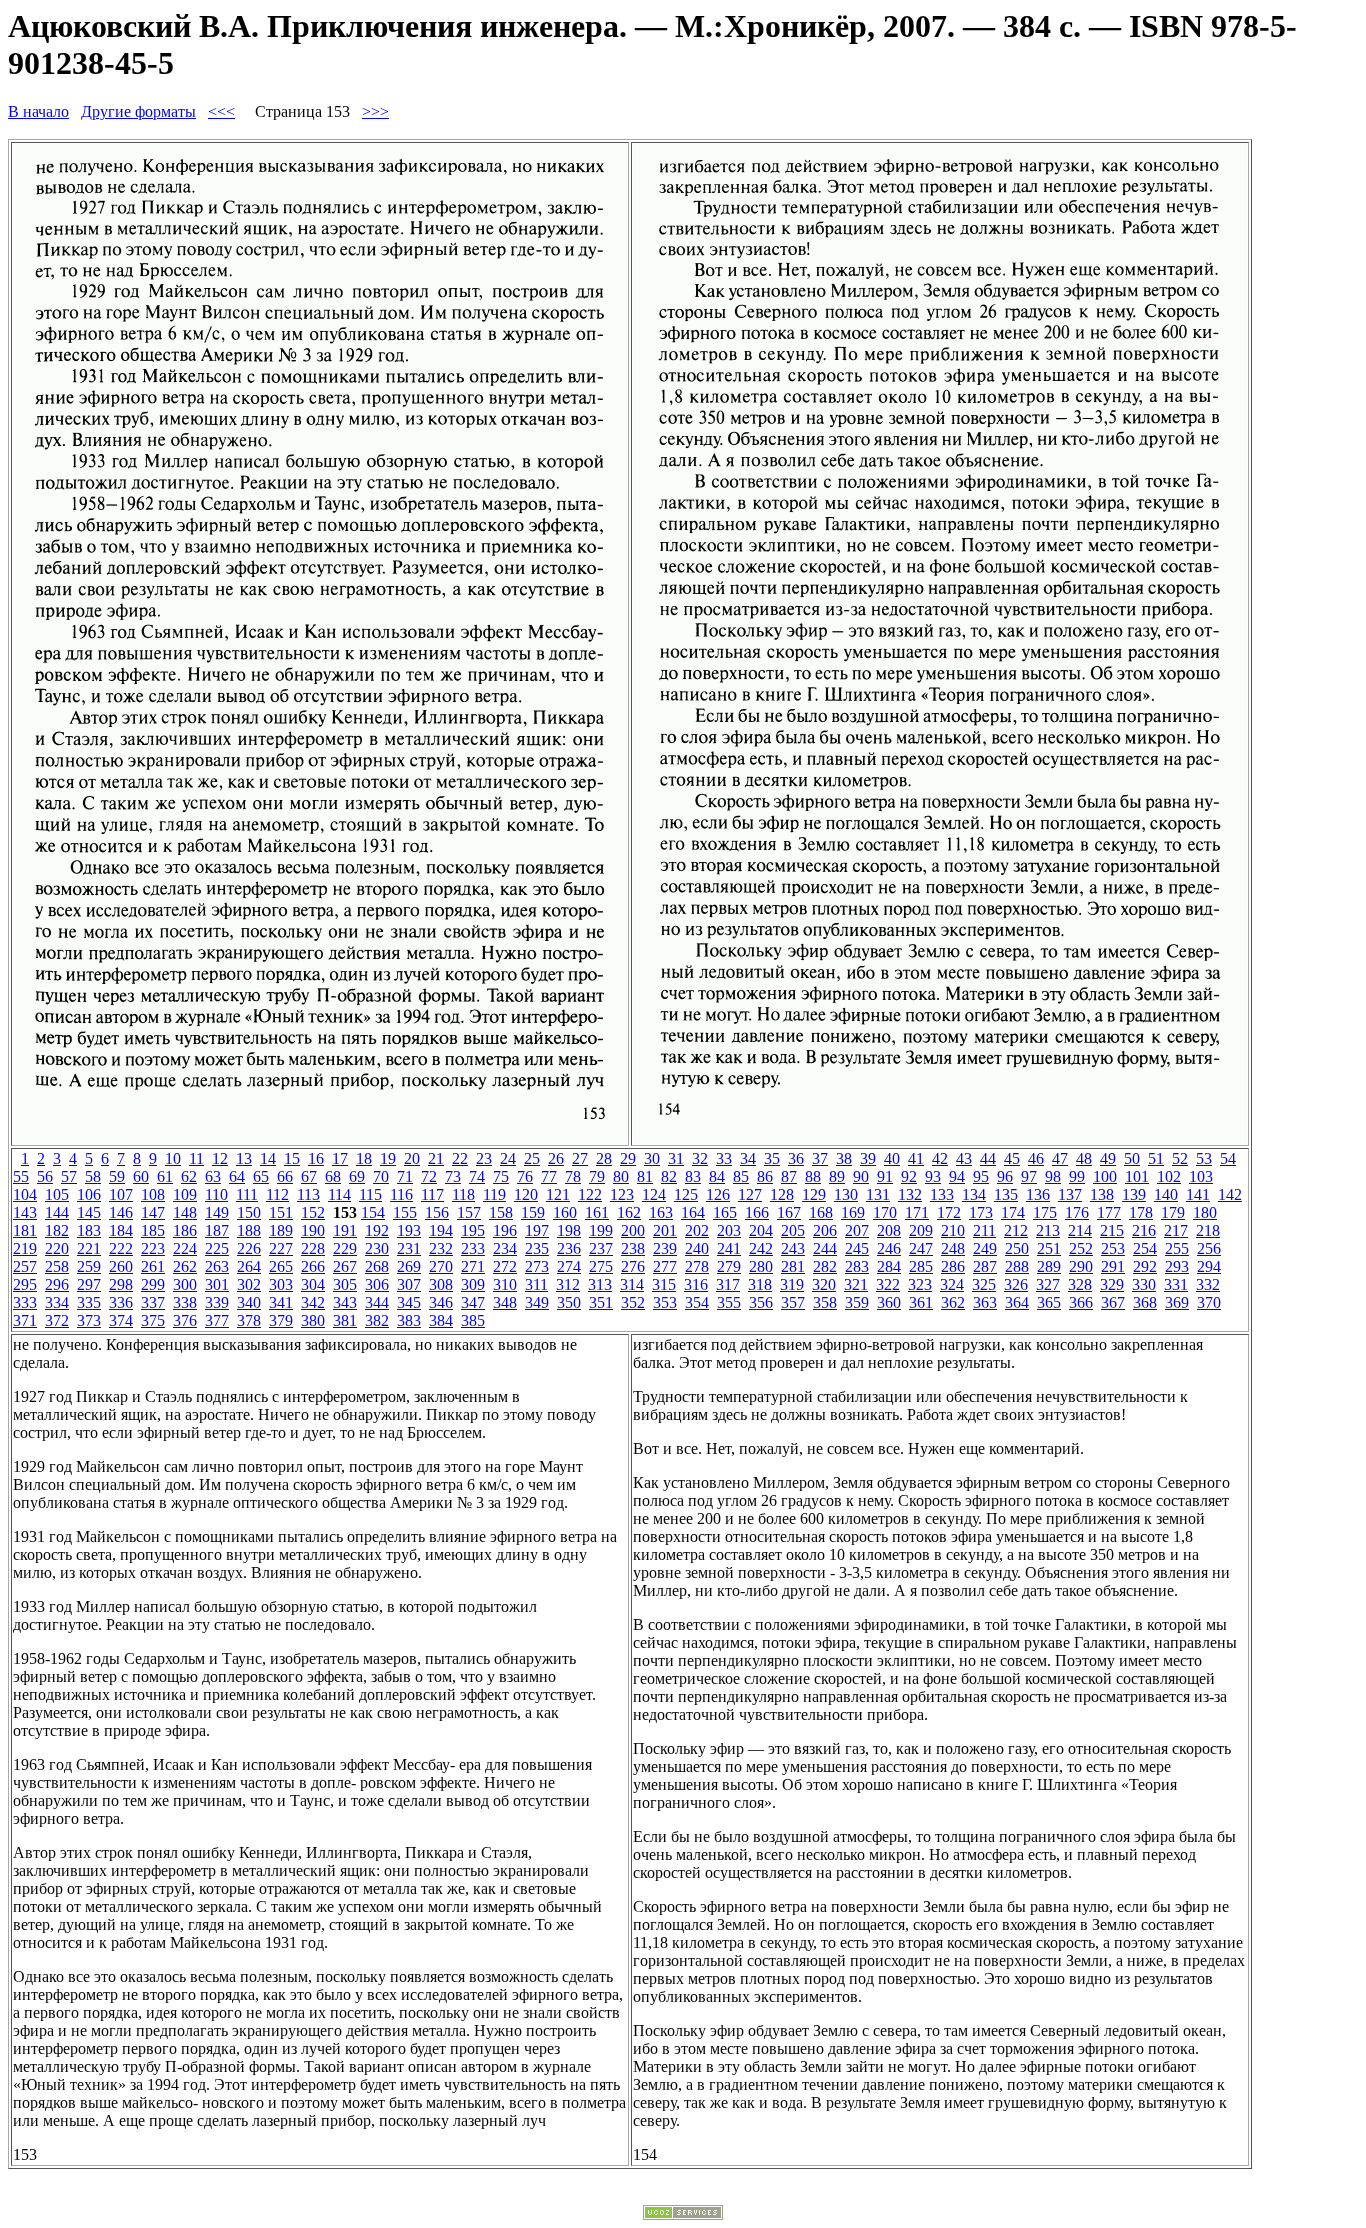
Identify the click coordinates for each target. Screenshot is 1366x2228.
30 (652, 1158)
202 (697, 1230)
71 (405, 1176)
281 (793, 1266)
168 (821, 1212)
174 (1013, 1212)
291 (1113, 1266)
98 (1053, 1176)
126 (718, 1194)
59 (117, 1176)
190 (313, 1230)
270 (441, 1266)
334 (57, 1302)
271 (473, 1266)
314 (632, 1284)
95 (981, 1176)
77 (549, 1176)
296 (57, 1284)
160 (565, 1212)
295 (25, 1284)
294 (1209, 1266)
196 (505, 1230)
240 (697, 1248)
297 (89, 1284)
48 (1084, 1158)
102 (1169, 1176)
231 (409, 1248)
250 (1017, 1248)
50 (1132, 1158)
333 (25, 1302)
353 (665, 1302)
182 (57, 1230)
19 (388, 1158)
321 (856, 1284)
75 (501, 1176)
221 (89, 1248)
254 (1145, 1248)
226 (249, 1248)
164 (693, 1212)
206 (825, 1230)
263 (217, 1266)
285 (921, 1266)
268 (377, 1266)
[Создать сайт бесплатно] (683, 2214)
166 (757, 1212)
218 (1208, 1230)
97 (1029, 1176)
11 (196, 1158)
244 (825, 1248)
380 (313, 1320)
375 (153, 1320)
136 (1038, 1194)
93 (933, 1176)
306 (377, 1284)
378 (249, 1320)
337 (153, 1302)
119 (494, 1194)
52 (1180, 1158)
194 (441, 1230)
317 (728, 1284)
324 (952, 1284)
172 (949, 1212)
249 (985, 1248)
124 (654, 1194)
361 (921, 1302)
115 (370, 1194)
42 (940, 1158)
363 (985, 1302)
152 (313, 1212)
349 (537, 1302)
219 (25, 1248)
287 (985, 1266)
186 (185, 1230)
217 (1176, 1230)
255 (1177, 1248)
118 (463, 1194)
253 (1113, 1248)
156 (437, 1212)
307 (409, 1284)
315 (664, 1284)
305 (345, 1284)
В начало (38, 111)
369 (1177, 1302)
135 (1006, 1194)
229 (345, 1248)
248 (953, 1248)
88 (813, 1176)
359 (857, 1302)
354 (697, 1302)
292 (1145, 1266)
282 (825, 1266)
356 (761, 1302)
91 (885, 1176)
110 (216, 1194)
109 (185, 1194)
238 (633, 1248)
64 (237, 1176)
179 (1173, 1212)
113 (308, 1194)
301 (217, 1284)
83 (693, 1176)
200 (633, 1230)
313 (600, 1284)
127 (750, 1194)
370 (1209, 1302)
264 (249, 1266)
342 (313, 1302)
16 (316, 1158)
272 (505, 1266)
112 (277, 1194)
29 (628, 1158)
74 (477, 1176)
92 (909, 1176)
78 (573, 1176)
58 (93, 1176)
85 (741, 1176)
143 (25, 1212)
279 (729, 1266)
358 (825, 1302)
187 (217, 1230)
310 (505, 1284)
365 (1049, 1302)
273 (537, 1266)
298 (121, 1284)
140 (1166, 1194)
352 (633, 1302)
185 (153, 1230)
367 (1113, 1302)
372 (57, 1320)
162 (629, 1212)
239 (665, 1248)
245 (857, 1248)
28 (604, 1158)
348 (505, 1302)
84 (717, 1176)
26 (556, 1158)
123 (622, 1194)
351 (601, 1302)
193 (409, 1230)
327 (1048, 1284)
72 (429, 1176)
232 (441, 1248)
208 (889, 1230)
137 (1070, 1194)
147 (153, 1212)
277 (665, 1266)
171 (917, 1212)
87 (789, 1176)
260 (121, 1266)
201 (665, 1230)
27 (580, 1158)
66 (285, 1176)
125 (686, 1194)
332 (1208, 1284)
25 (532, 1158)
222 (121, 1248)
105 (57, 1194)
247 (921, 1248)
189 (281, 1230)
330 (1144, 1284)
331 (1176, 1284)
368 (1145, 1302)
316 (696, 1284)
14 (268, 1158)
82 (669, 1176)
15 (292, 1158)
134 (974, 1194)
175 (1045, 1212)
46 (1036, 1158)
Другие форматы (138, 111)
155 (405, 1212)
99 (1077, 1176)
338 (185, 1302)
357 (793, 1302)
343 (345, 1302)
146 (121, 1212)
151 (281, 1212)
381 (345, 1320)
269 (409, 1266)
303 (281, 1284)
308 (441, 1284)
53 (1204, 1158)
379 (281, 1320)
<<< (221, 111)
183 (89, 1230)
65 (261, 1176)
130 (846, 1194)
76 (525, 1176)
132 (910, 1194)
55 (21, 1176)
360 (889, 1302)
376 (185, 1320)
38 (844, 1158)
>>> (375, 111)
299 (153, 1284)
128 (782, 1194)
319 (792, 1284)
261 (153, 1266)
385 (473, 1320)
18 (364, 1158)
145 (89, 1212)
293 (1177, 1266)
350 (569, 1302)
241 (729, 1248)
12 (220, 1158)
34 (748, 1158)
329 (1112, 1284)
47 (1060, 1158)
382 (377, 1320)
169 (853, 1212)
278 (697, 1266)
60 (141, 1176)
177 (1109, 1212)
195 (473, 1230)
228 (313, 1248)
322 (888, 1284)
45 (1012, 1158)
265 (281, 1266)
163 (661, 1212)
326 (1016, 1284)
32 (700, 1158)
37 (820, 1158)
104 (25, 1194)
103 (1201, 1176)
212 (1016, 1230)
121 (558, 1194)
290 (1081, 1266)
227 (281, 1248)
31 (676, 1158)
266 (313, 1266)
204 (761, 1230)
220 (57, 1248)
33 (724, 1158)
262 (185, 1266)
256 (1209, 1248)
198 (569, 1230)
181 (25, 1230)
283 (857, 1266)
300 (185, 1284)
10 (173, 1158)
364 (1017, 1302)
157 (469, 1212)
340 (249, 1302)
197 (537, 1230)
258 (57, 1266)
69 (357, 1176)
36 (796, 1158)
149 (217, 1212)
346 (441, 1302)
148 (185, 1212)
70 (381, 1176)
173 (981, 1212)
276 (633, 1266)
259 (89, 1266)
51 (1156, 1158)
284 (889, 1266)
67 (309, 1176)
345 (409, 1302)
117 (432, 1194)
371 (25, 1320)
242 (761, 1248)
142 (1230, 1194)
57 (69, 1176)
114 (339, 1194)
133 (942, 1194)
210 (953, 1230)
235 (537, 1248)
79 (597, 1176)
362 (953, 1302)
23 (484, 1158)
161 (597, 1212)
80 (621, 1176)
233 (473, 1248)
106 (89, 1194)
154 (373, 1212)
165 (725, 1212)
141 (1198, 1194)
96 (1005, 1176)
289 (1049, 1266)
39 (868, 1158)
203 (729, 1230)
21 (436, 1158)
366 (1081, 1302)
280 (761, 1266)
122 (590, 1194)
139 (1134, 1194)
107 (121, 1194)
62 (189, 1176)
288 (1017, 1266)
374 (121, 1320)
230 (377, 1248)
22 (460, 1158)
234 (505, 1248)
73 (453, 1176)
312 (568, 1284)
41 (916, 1158)
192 (377, 1230)
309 (473, 1284)
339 (217, 1302)
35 (772, 1158)
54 (1228, 1158)
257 (25, 1266)
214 (1080, 1230)
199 (601, 1230)
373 (89, 1320)
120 (526, 1194)
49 (1108, 1158)
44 (988, 1158)
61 (165, 1176)
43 (964, 1158)
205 (793, 1230)
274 (569, 1266)
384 (441, 1320)
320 (824, 1284)
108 (153, 1194)
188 (249, 1230)
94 (957, 1176)
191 (345, 1230)
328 (1080, 1284)
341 (281, 1302)
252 (1081, 1248)
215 (1112, 1230)
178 (1141, 1212)
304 (313, 1284)
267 (345, 1266)
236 (569, 1248)
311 (536, 1284)
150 (249, 1212)
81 (645, 1176)
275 (601, 1266)
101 (1137, 1176)
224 (185, 1248)
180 (1205, 1212)
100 (1105, 1176)
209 (921, 1230)
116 (401, 1194)
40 (892, 1158)
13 (244, 1158)
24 (508, 1158)
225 (217, 1248)
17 (340, 1158)
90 (861, 1176)
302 (249, 1284)
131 (878, 1194)
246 (889, 1248)
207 (857, 1230)
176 (1077, 1212)
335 (89, 1302)
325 (984, 1284)
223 (153, 1248)
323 (920, 1284)
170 (885, 1212)
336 (121, 1302)
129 (814, 1194)
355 (729, 1302)
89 (837, 1176)
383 (409, 1320)
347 (473, 1302)
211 (984, 1230)
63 (213, 1176)
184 (121, 1230)
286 (953, 1266)
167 (789, 1212)
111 (247, 1194)
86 (765, 1176)
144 (57, 1212)
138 (1102, 1194)
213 (1048, 1230)
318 (760, 1284)
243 (793, 1248)
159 (533, 1212)
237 (601, 1248)
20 (412, 1158)
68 (333, 1176)
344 (377, 1302)
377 (217, 1320)
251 (1049, 1248)
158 (501, 1212)
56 (45, 1176)
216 (1144, 1230)
